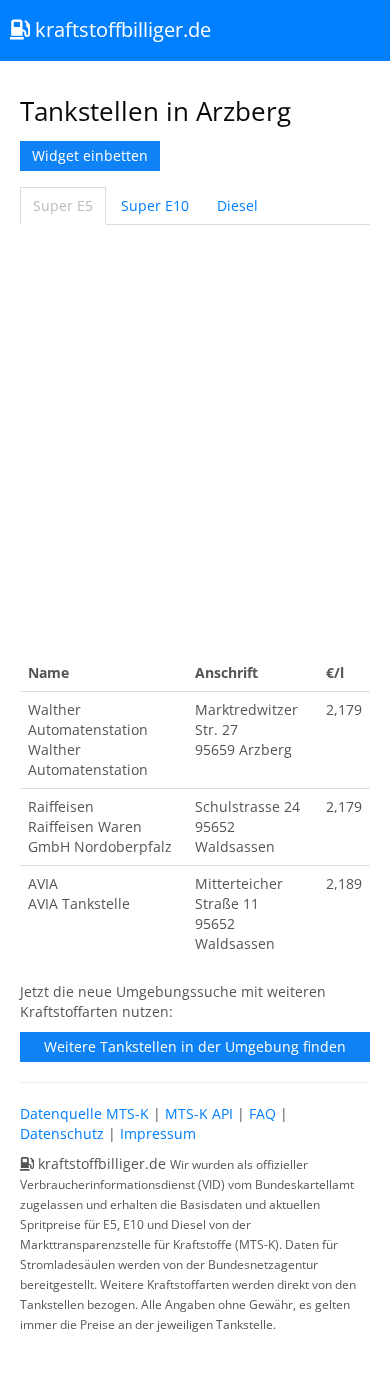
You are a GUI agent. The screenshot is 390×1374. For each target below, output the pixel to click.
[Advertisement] (195, 440)
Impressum (158, 1133)
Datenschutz (62, 1133)
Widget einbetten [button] (90, 155)
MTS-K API (199, 1113)
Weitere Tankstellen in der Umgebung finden (195, 1046)
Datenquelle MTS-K (84, 1113)
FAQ (262, 1113)
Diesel (237, 205)
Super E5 (63, 205)
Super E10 (155, 205)
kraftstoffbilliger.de (120, 29)
